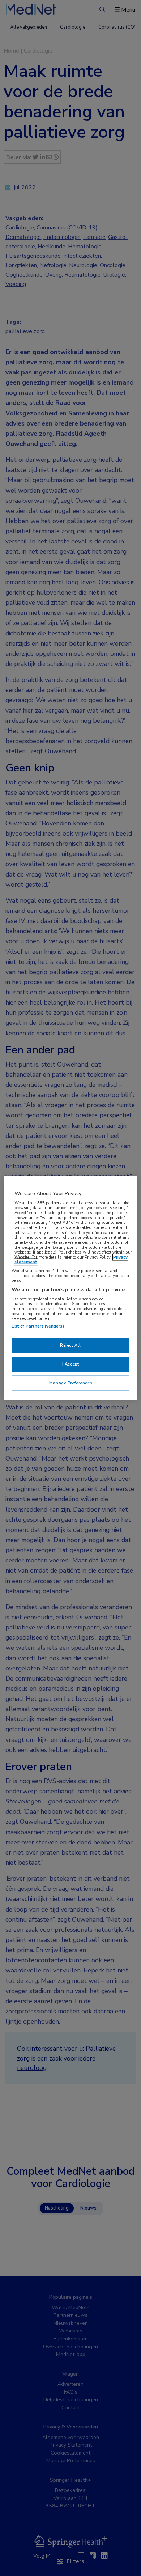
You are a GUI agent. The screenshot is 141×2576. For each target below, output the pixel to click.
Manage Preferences (70, 1383)
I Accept (71, 1364)
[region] (71, 1288)
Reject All (70, 1345)
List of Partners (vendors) (38, 1326)
